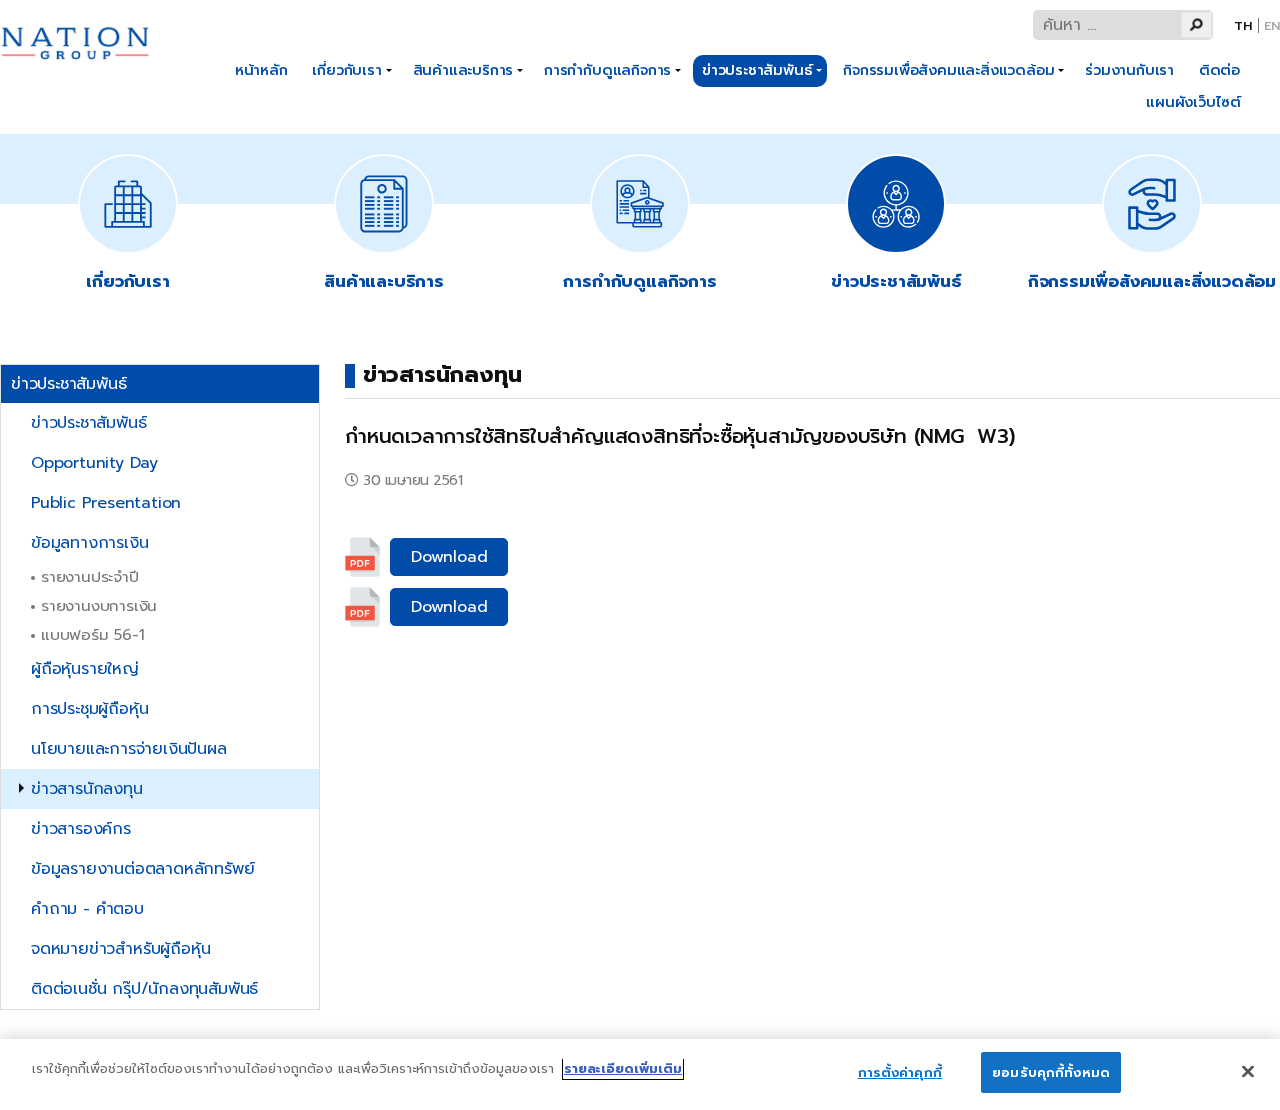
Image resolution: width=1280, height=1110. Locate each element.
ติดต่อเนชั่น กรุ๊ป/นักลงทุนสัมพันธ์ (144, 989)
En (1272, 25)
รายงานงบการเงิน (99, 605)
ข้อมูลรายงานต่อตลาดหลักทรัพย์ (142, 869)
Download (449, 557)
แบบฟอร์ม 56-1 (93, 634)
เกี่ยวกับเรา (346, 70)
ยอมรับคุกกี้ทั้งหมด (1051, 1072)
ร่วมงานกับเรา (1129, 70)
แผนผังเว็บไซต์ (1193, 102)
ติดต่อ (1219, 70)
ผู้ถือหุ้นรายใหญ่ (85, 669)
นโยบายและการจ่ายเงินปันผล (129, 749)
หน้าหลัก (261, 70)
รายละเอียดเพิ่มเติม (623, 1068)
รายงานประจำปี (90, 576)
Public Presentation (106, 503)
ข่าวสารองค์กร (81, 829)
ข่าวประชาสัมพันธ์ (757, 70)
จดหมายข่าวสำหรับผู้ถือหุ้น (120, 949)
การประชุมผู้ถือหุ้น (89, 709)
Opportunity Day (94, 463)
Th (1243, 25)
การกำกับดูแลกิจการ (607, 70)
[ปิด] (1248, 1071)
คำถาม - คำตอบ (87, 909)
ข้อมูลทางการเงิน (89, 543)
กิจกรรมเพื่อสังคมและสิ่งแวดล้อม (948, 70)
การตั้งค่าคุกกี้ (900, 1072)
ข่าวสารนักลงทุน (87, 789)
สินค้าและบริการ (463, 70)
